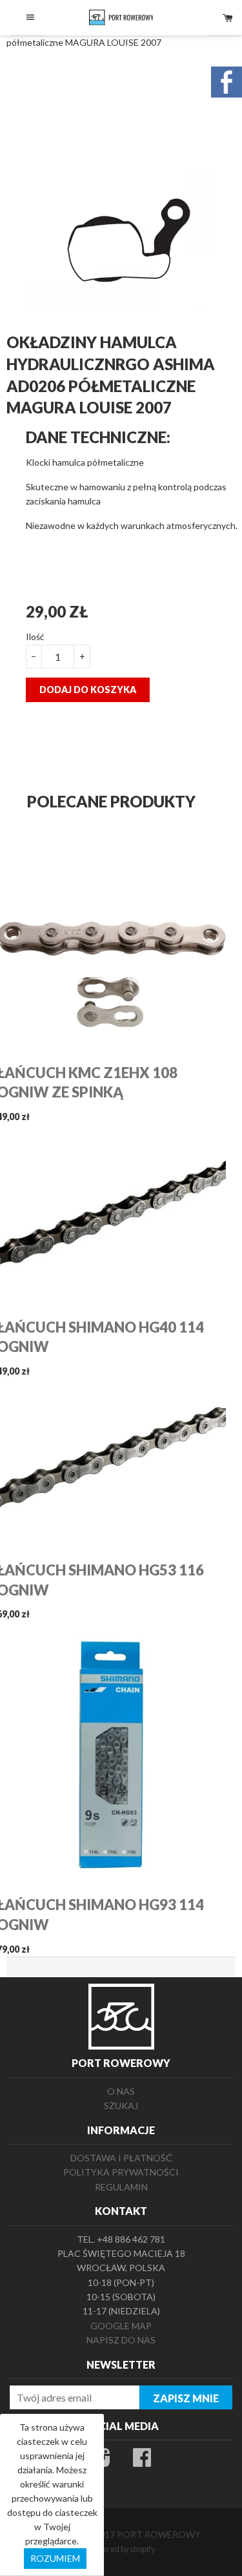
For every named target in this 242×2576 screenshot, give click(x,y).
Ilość (35, 637)
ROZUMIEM (55, 2558)
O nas (121, 2091)
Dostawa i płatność (121, 2158)
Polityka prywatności (121, 2172)
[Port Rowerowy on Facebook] (142, 2461)
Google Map (121, 2326)
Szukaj (121, 2105)
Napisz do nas (121, 2340)
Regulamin (121, 2187)
